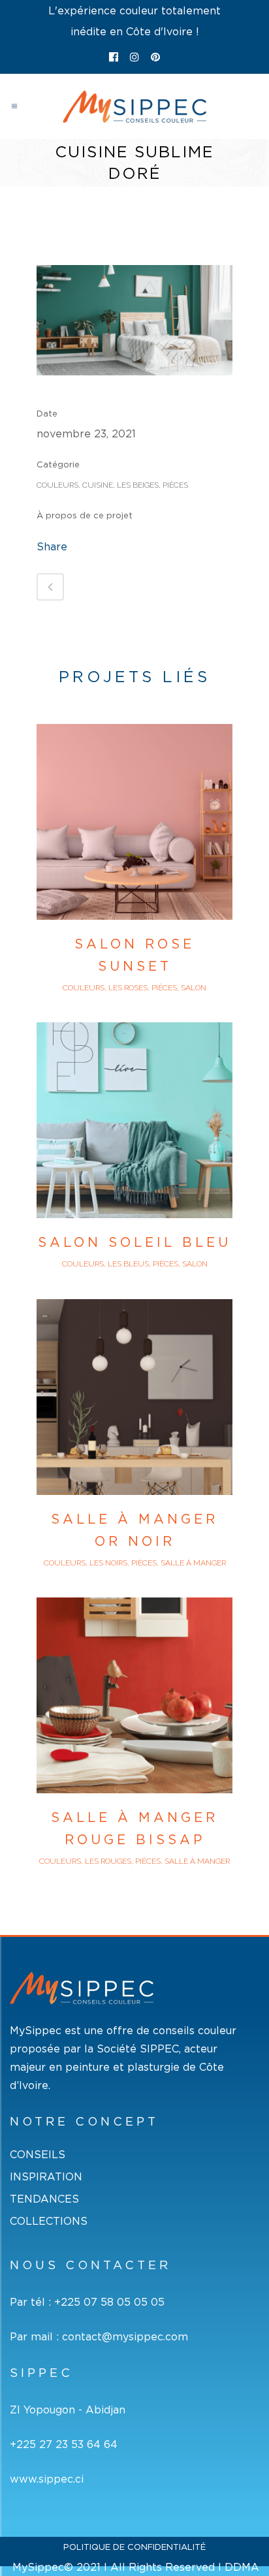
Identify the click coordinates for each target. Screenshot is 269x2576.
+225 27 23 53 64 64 (64, 2444)
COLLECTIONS (49, 2221)
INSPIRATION (46, 2177)
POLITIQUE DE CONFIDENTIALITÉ (134, 2547)
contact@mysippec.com (125, 2336)
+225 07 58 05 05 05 (109, 2302)
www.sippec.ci (47, 2479)
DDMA (242, 2567)
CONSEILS (38, 2155)
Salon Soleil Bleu (134, 1242)
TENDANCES (44, 2199)
